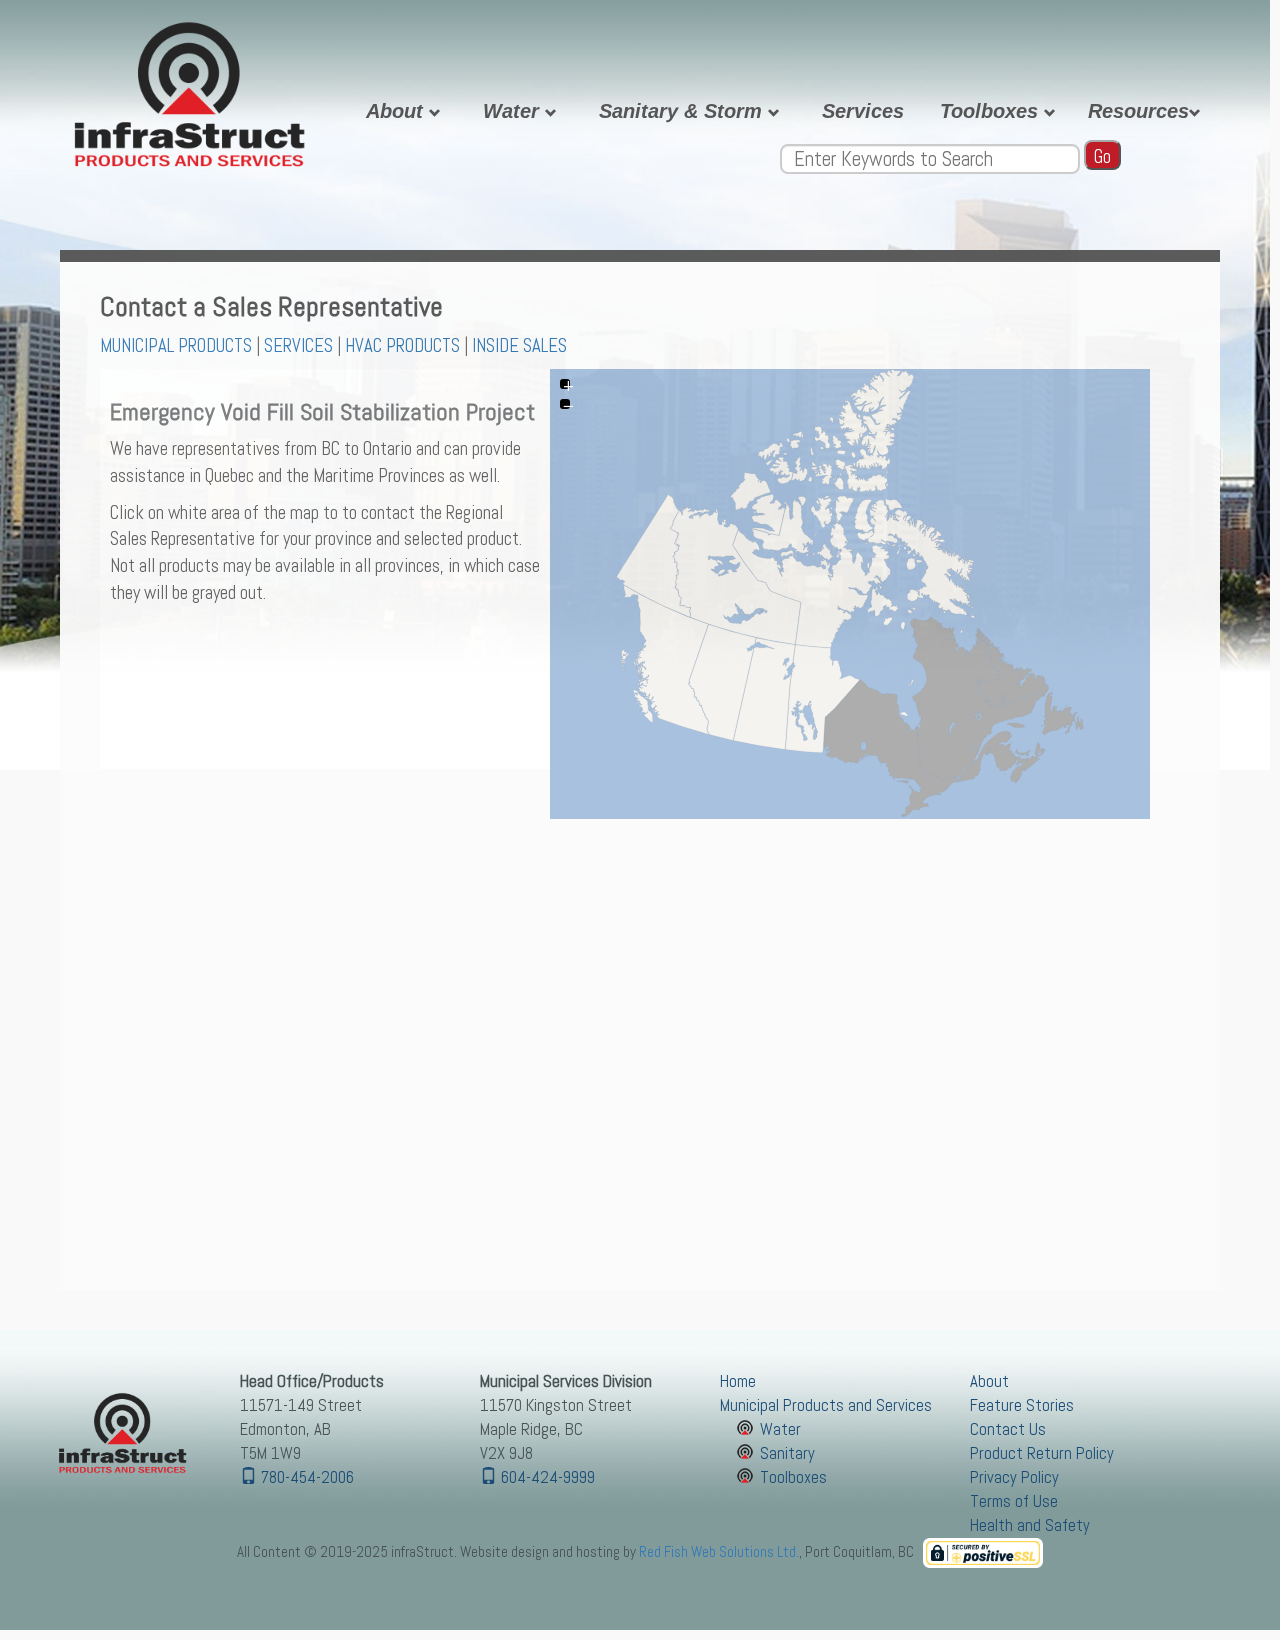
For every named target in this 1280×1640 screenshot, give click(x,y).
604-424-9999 (546, 1477)
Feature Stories (1022, 1405)
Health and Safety (1030, 1525)
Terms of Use (1014, 1501)
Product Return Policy (1042, 1453)
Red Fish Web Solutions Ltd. (719, 1551)
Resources (1138, 111)
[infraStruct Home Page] (120, 1435)
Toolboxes (992, 111)
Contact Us (1008, 1429)
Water (514, 111)
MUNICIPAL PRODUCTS (176, 346)
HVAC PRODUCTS (402, 346)
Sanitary (787, 1453)
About (397, 111)
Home (738, 1381)
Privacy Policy (1014, 1477)
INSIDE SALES (519, 346)
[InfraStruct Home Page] (190, 89)
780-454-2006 (305, 1477)
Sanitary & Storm (683, 111)
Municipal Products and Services (826, 1405)
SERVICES (298, 346)
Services (863, 111)
